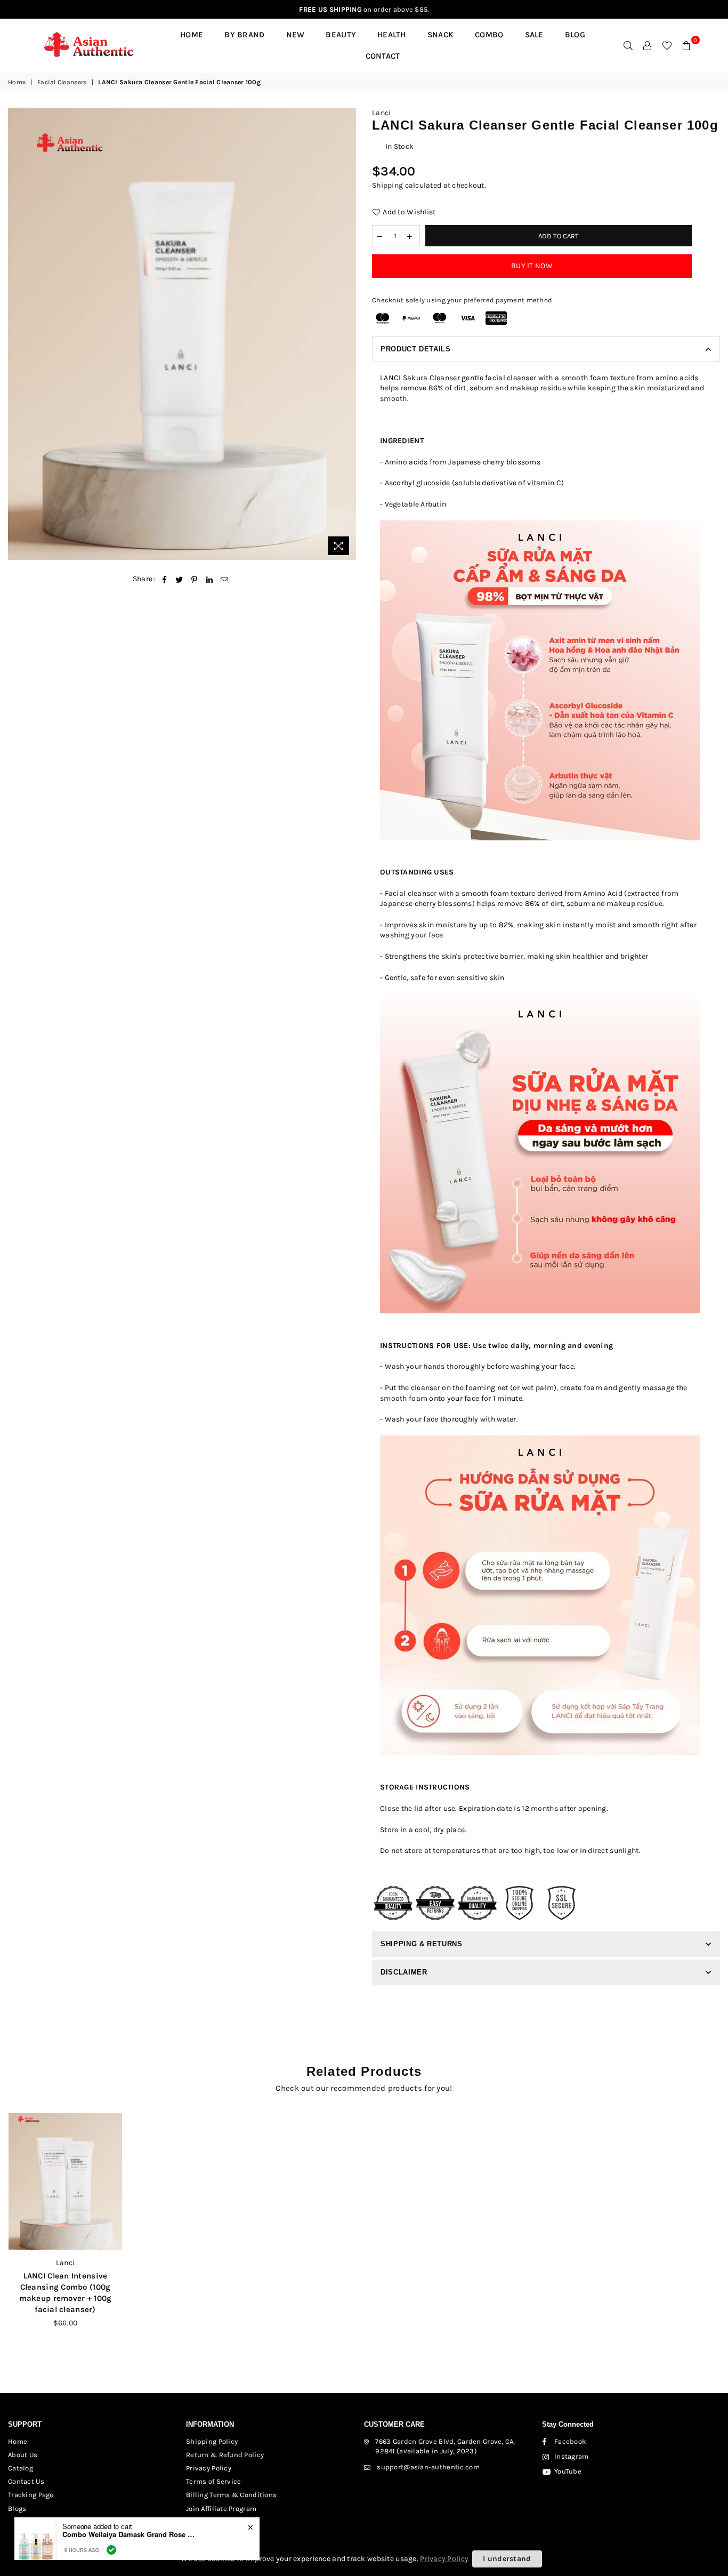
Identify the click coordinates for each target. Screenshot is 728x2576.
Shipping (387, 185)
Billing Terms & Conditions (231, 2495)
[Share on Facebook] (164, 579)
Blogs (17, 2509)
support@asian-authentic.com (428, 2467)
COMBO (489, 35)
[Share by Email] (225, 579)
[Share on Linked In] (210, 579)
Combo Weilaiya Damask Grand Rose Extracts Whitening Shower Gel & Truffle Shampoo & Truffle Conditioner (129, 2534)
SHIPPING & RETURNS (422, 1944)
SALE (534, 35)
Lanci (381, 113)
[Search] (628, 45)
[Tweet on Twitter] (179, 579)
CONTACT (383, 56)
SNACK (440, 35)
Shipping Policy (212, 2441)
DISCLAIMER (404, 1972)
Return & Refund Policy (225, 2455)
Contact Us (26, 2481)
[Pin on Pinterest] (195, 579)
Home (192, 35)
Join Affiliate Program (221, 2509)
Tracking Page (31, 2495)
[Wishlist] (667, 45)
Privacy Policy (209, 2468)
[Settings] (648, 45)
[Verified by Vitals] (111, 2550)
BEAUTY (341, 35)
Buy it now (532, 266)
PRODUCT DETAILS (416, 349)
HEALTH (392, 35)
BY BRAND (244, 35)
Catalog (21, 2468)
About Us (23, 2455)
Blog (575, 35)
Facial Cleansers (62, 82)
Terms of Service (213, 2481)
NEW (296, 35)
